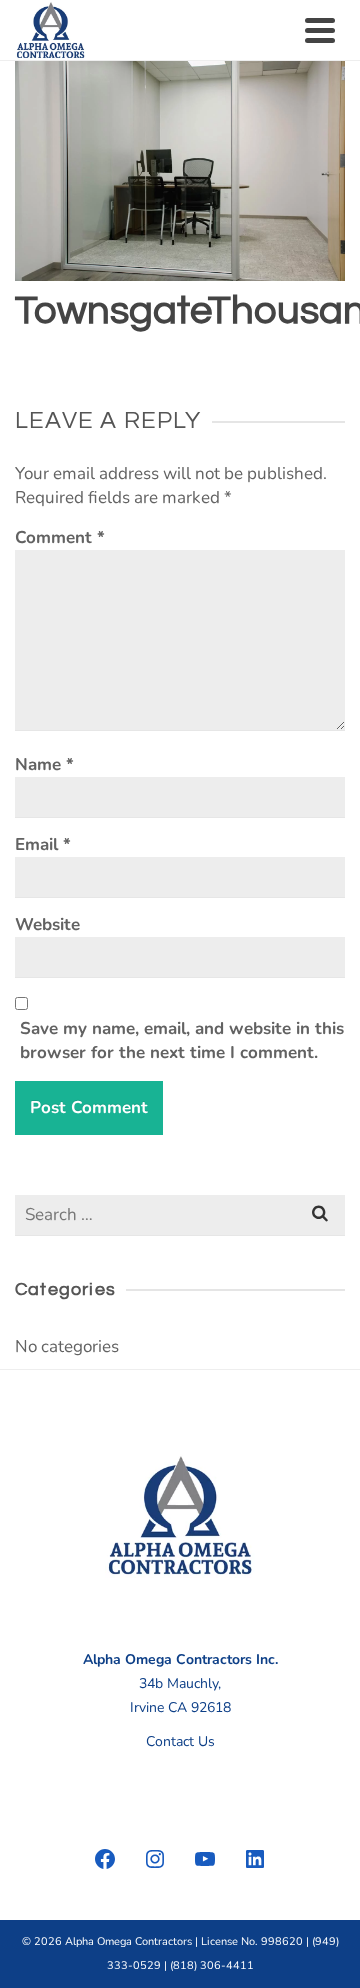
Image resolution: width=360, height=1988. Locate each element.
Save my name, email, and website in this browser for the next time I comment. (182, 1040)
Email (43, 844)
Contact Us (180, 1741)
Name (44, 764)
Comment (60, 537)
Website (47, 924)
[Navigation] (320, 30)
